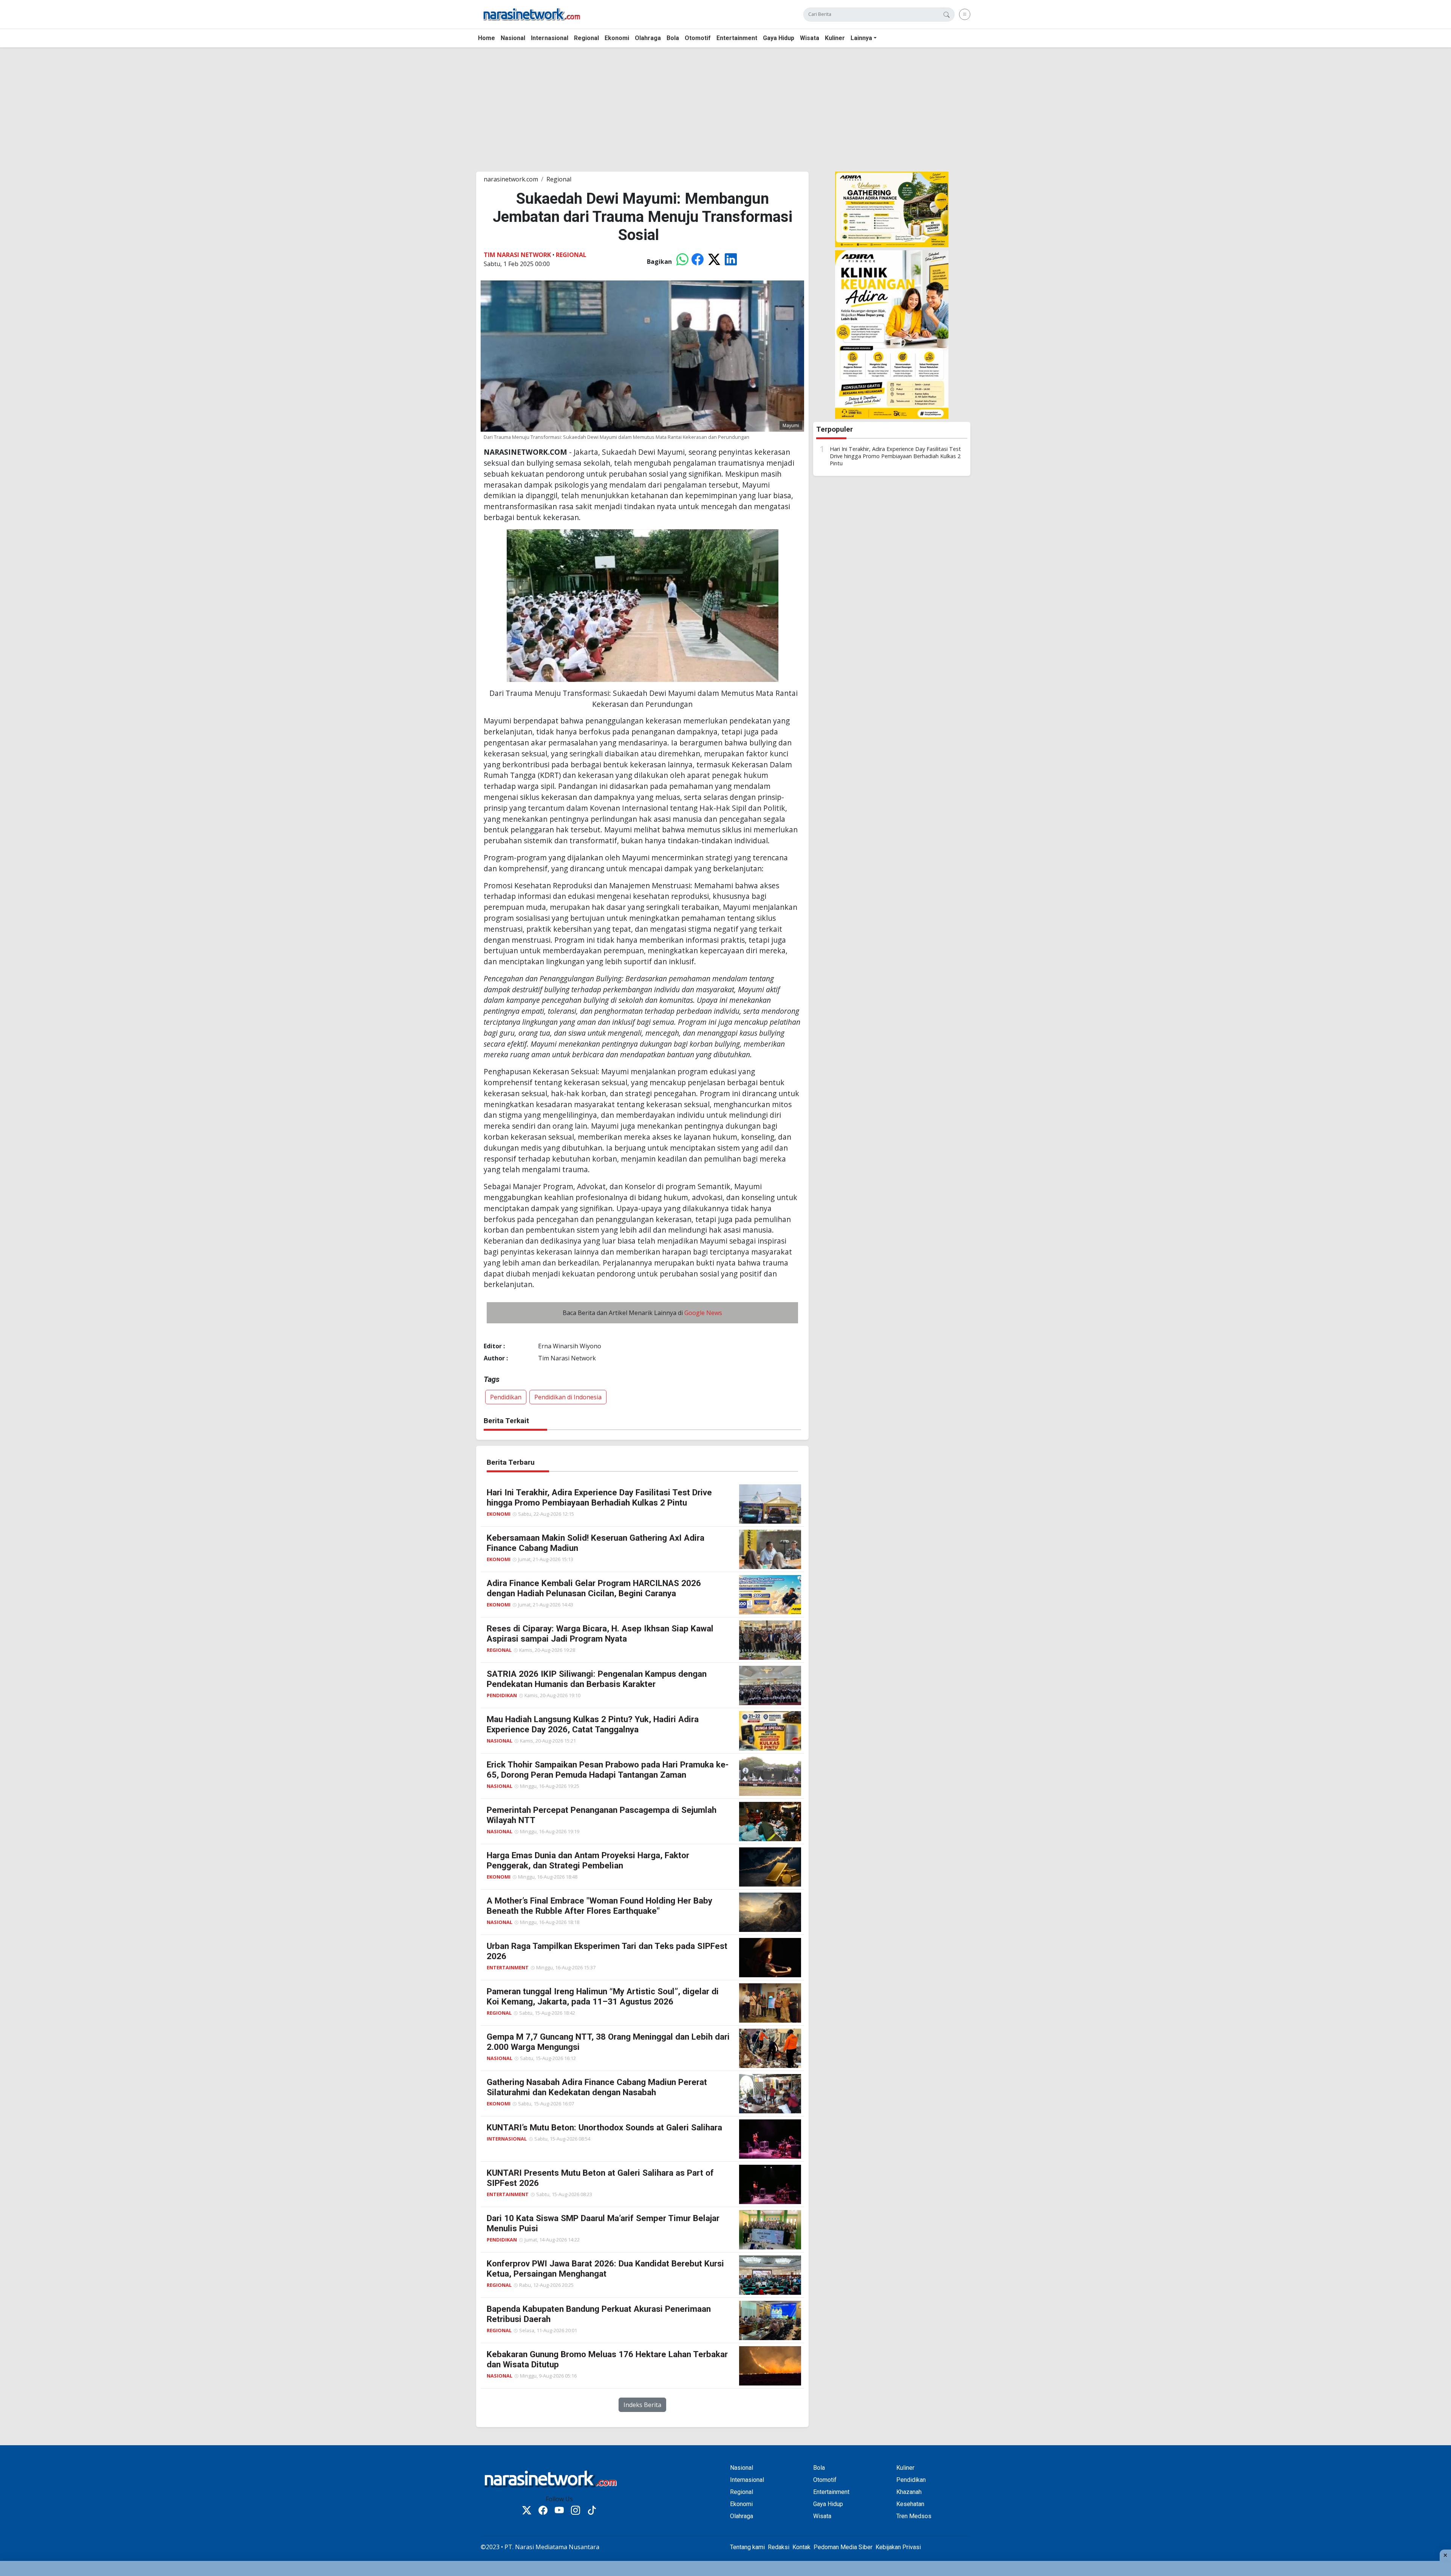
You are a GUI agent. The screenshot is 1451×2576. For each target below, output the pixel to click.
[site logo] (532, 14)
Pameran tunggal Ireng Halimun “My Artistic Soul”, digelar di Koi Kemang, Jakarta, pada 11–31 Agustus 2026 (603, 1996)
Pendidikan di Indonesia (568, 1397)
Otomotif (698, 38)
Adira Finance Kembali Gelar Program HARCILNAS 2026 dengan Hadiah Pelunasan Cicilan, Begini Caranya (594, 1588)
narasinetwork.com (511, 179)
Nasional (513, 38)
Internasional (550, 38)
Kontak (801, 2547)
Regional (586, 38)
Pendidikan (506, 1397)
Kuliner (835, 38)
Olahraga (648, 38)
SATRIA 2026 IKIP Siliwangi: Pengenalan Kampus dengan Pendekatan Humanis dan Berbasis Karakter (597, 1679)
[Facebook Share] (698, 262)
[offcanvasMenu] (965, 14)
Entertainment (737, 38)
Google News (703, 1313)
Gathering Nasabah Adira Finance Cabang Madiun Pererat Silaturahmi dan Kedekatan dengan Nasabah (597, 2087)
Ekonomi (617, 38)
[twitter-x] (527, 2511)
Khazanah (909, 2492)
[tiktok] (592, 2511)
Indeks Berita (642, 2405)
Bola (673, 38)
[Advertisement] (227, 107)
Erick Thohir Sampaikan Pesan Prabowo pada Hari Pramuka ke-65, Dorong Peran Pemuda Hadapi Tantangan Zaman (608, 1770)
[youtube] (559, 2511)
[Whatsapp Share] (682, 262)
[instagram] (575, 2511)
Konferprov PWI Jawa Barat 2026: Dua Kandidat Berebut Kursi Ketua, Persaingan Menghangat (605, 2269)
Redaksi (779, 2547)
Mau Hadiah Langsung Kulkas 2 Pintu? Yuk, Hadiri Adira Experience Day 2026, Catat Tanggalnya (593, 1724)
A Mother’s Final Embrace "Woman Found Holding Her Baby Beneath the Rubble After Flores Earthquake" (599, 1906)
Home (487, 38)
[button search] (947, 15)
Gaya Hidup (779, 38)
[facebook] (543, 2511)
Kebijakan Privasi (898, 2547)
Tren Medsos (914, 2516)
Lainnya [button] (861, 38)
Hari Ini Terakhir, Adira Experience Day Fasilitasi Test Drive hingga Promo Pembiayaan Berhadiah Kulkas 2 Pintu (895, 456)
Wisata (810, 38)
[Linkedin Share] (731, 262)
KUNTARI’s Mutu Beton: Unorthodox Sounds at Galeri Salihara (604, 2127)
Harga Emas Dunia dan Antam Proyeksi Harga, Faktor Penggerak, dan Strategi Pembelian (588, 1860)
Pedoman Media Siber (843, 2547)
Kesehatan (910, 2504)
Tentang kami (747, 2547)
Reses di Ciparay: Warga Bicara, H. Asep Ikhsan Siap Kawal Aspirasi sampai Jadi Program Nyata (600, 1633)
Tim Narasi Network (517, 255)
